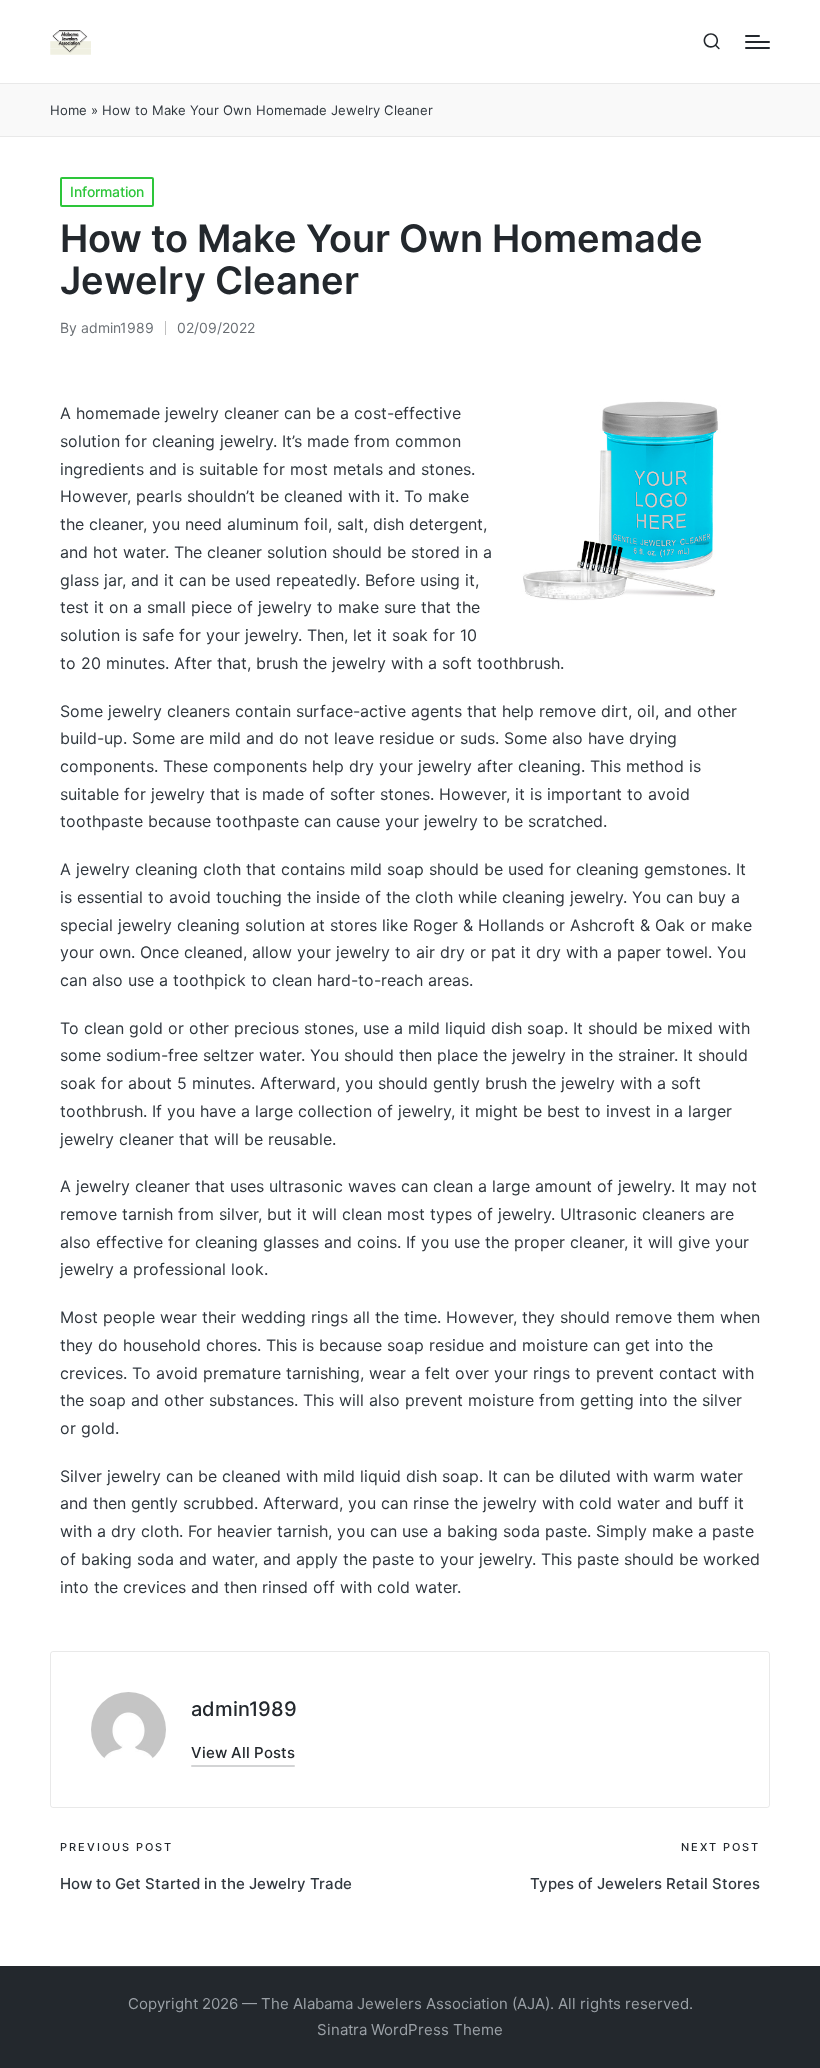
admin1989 (244, 1709)
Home (68, 110)
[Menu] (757, 42)
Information (107, 191)
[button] (243, 1752)
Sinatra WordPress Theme (410, 2029)
